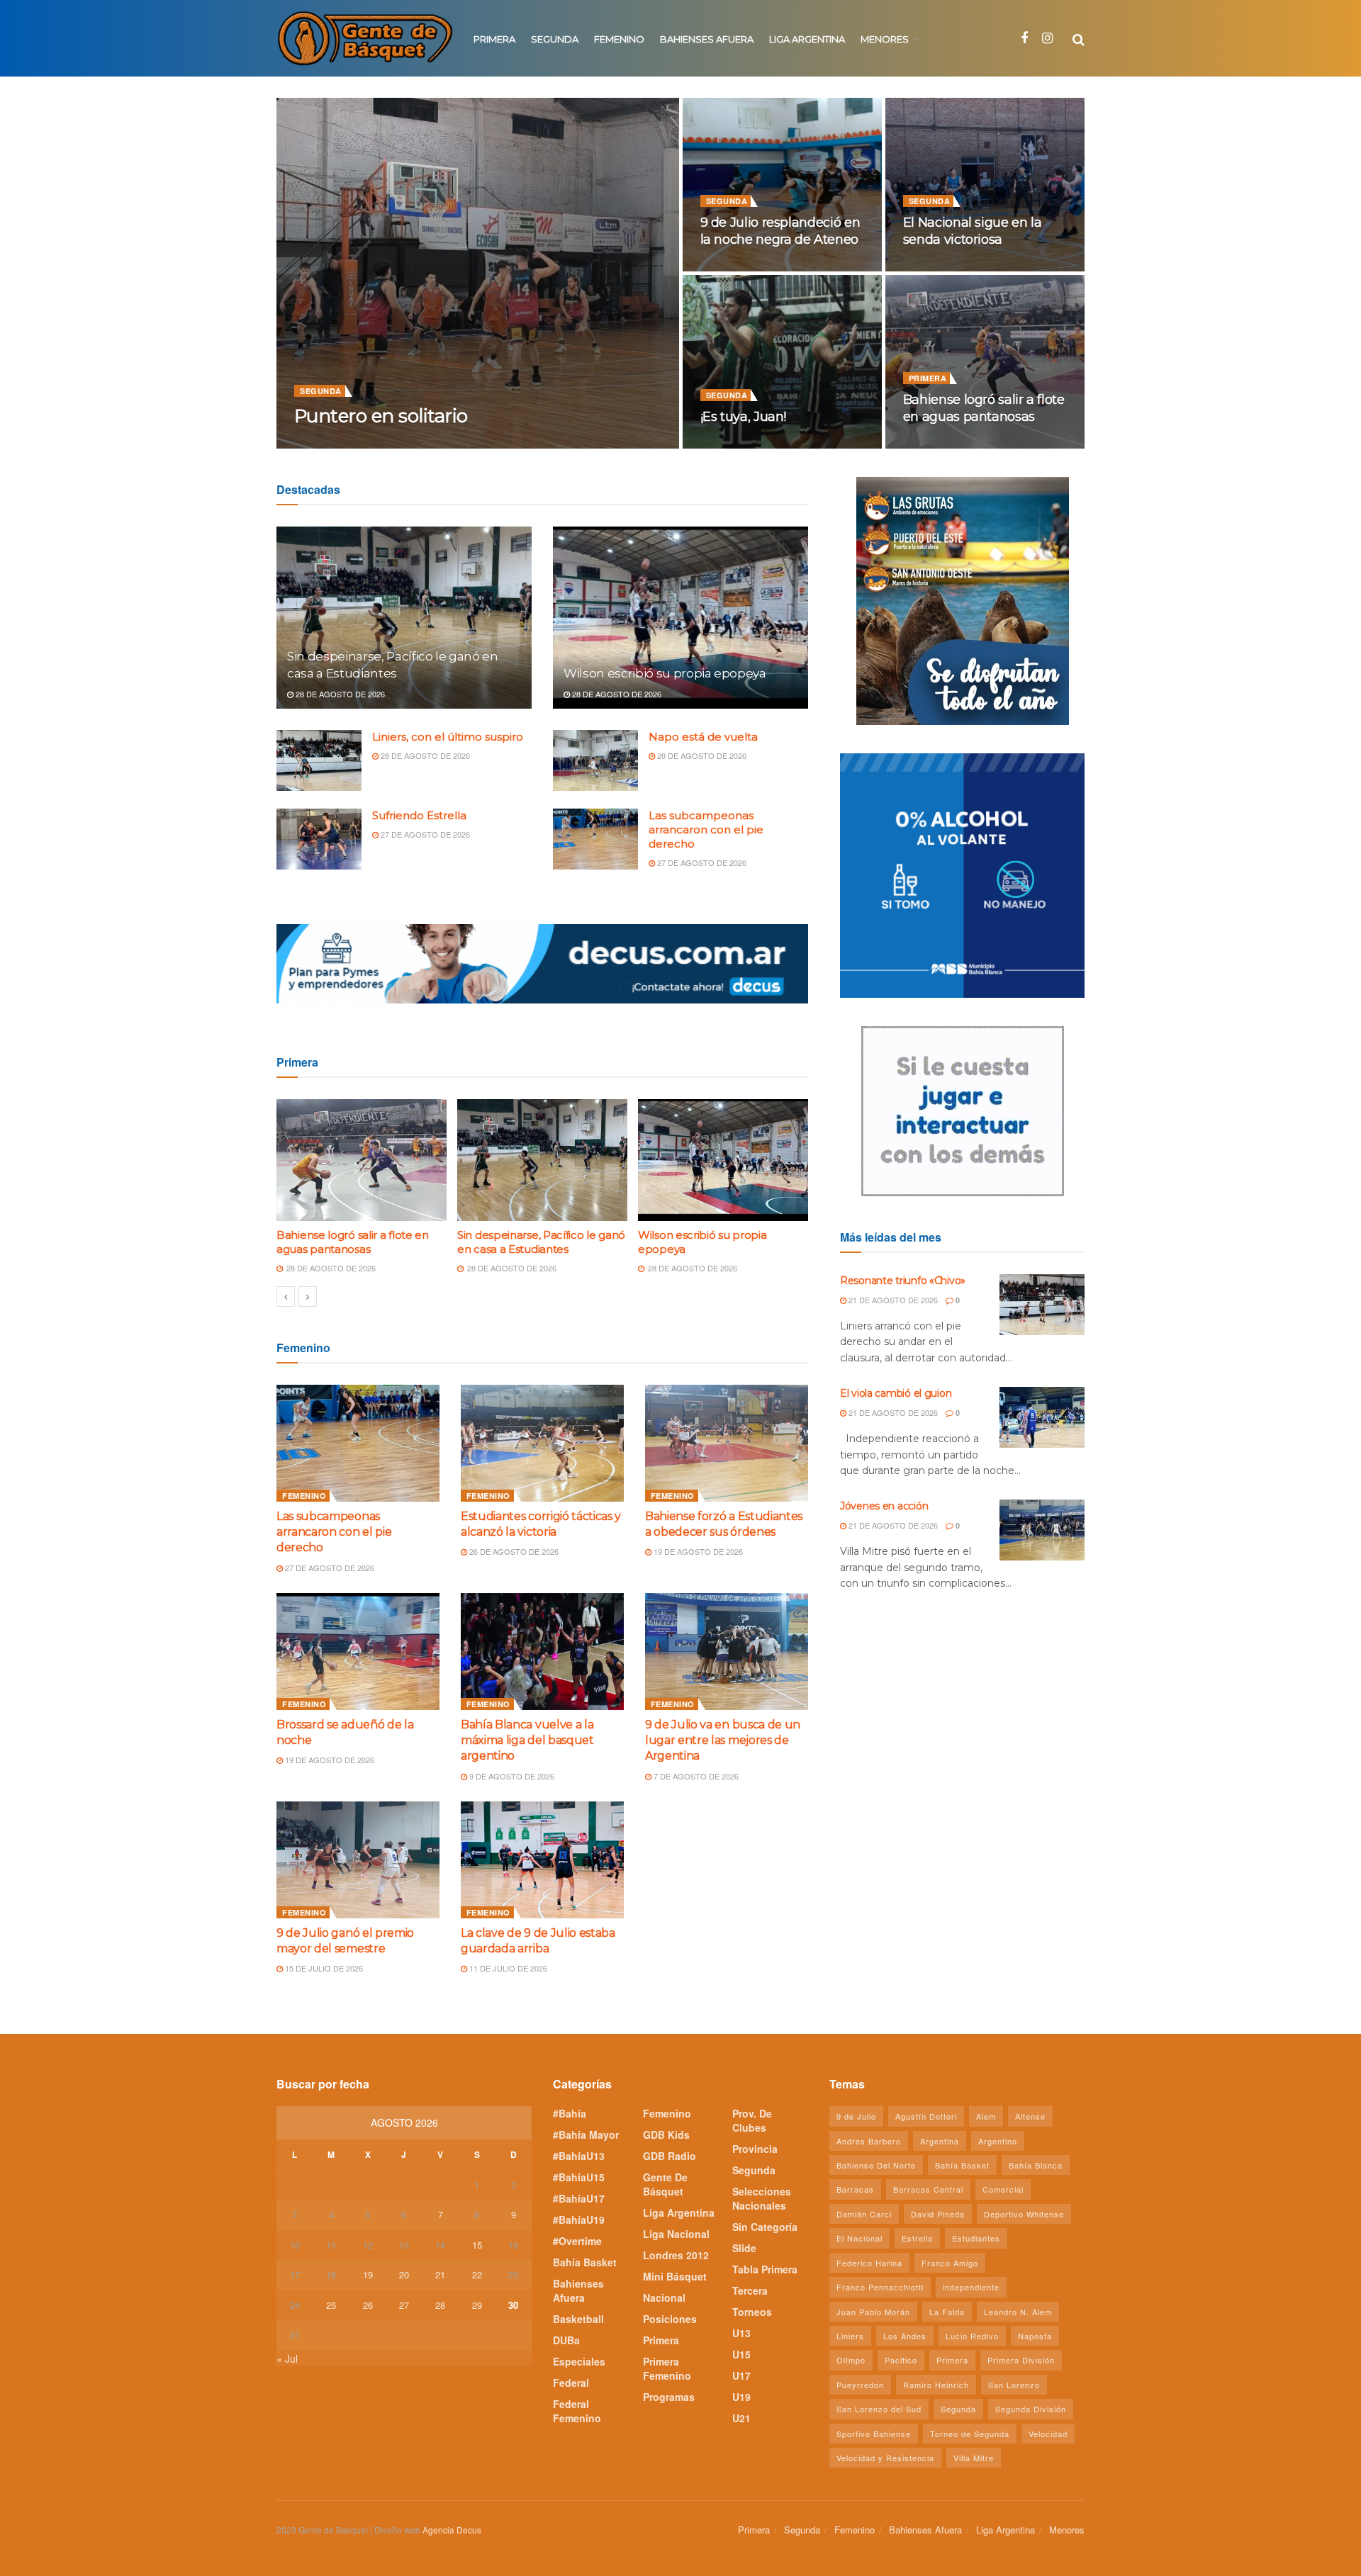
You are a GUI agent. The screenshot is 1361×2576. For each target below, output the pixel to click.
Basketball (578, 2319)
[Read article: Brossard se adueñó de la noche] (358, 1651)
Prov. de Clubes (752, 2120)
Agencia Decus (452, 2530)
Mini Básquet (675, 2276)
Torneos (752, 2312)
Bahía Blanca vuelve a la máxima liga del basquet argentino (527, 1740)
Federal (571, 2383)
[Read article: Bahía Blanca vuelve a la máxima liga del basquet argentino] (542, 1651)
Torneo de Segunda (970, 2434)
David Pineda (938, 2214)
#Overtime (577, 2241)
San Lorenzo (1014, 2385)
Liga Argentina (807, 39)
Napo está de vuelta (703, 737)
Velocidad (1048, 2434)
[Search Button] (1079, 38)
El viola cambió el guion (896, 1393)
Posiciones (670, 2319)
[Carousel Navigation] (542, 1297)
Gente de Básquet (665, 2184)
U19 (741, 2397)
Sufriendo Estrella (419, 815)
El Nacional (859, 2238)
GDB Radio (670, 2156)
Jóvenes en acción (884, 1506)
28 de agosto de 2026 (955, 444)
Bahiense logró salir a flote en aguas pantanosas (353, 1242)
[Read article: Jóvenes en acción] (1042, 1530)
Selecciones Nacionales (762, 2198)
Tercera (750, 2290)
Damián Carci (864, 2214)
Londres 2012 (676, 2255)
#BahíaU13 (579, 2156)
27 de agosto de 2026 (424, 834)
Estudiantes (976, 2238)
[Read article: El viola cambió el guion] (1042, 1417)
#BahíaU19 (579, 2220)
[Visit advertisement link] (542, 964)
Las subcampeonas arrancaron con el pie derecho (706, 829)
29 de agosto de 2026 (453, 444)
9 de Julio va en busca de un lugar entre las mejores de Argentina (723, 1740)
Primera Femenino (667, 2368)
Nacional (664, 2297)
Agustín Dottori (926, 2116)
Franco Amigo (950, 2263)
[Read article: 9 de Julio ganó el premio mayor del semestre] (358, 1860)
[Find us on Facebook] (1024, 38)
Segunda (555, 39)
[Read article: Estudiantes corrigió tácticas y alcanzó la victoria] (542, 1443)
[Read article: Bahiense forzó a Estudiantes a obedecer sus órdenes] (727, 1443)
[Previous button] (286, 1297)
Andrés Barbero (869, 2141)
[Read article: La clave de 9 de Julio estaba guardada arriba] (542, 1860)
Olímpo (851, 2360)
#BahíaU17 (579, 2198)
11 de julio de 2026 (507, 1968)
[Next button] (308, 1297)
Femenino (619, 39)
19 (368, 2274)
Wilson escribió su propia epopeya (665, 673)
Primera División (1021, 2360)
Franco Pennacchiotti (880, 2287)
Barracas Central (928, 2189)
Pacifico (901, 2360)
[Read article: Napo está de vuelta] (595, 760)
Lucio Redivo (972, 2336)
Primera (494, 39)
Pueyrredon (860, 2385)
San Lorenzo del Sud (879, 2409)
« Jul (287, 2358)
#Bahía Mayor (586, 2135)
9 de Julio (856, 2116)
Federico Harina (869, 2263)
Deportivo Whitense (1024, 2214)
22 (477, 2274)
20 (404, 2274)
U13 (741, 2333)
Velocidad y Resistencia (885, 2458)
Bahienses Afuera (707, 39)
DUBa (566, 2340)
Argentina (940, 2141)
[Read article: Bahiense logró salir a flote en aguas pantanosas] (362, 1160)
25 (331, 2305)
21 (440, 2274)
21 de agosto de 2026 (892, 1300)
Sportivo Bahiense (874, 2434)
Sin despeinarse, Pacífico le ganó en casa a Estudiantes (541, 1242)
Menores (885, 39)
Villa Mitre (974, 2458)
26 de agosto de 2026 (513, 1551)
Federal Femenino (577, 2411)
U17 (741, 2375)
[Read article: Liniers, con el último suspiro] (319, 760)
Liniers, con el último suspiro (448, 737)
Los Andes (905, 2336)
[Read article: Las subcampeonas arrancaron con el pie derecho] (595, 839)
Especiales (579, 2361)
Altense (1030, 2116)
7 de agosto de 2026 (695, 1776)
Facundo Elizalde (353, 444)
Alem (986, 2116)
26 (368, 2305)
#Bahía (570, 2113)
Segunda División (1031, 2409)
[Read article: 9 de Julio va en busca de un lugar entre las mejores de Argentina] (727, 1651)
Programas (669, 2397)
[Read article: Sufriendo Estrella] (319, 839)
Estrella (917, 2238)
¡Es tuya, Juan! (744, 417)
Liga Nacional (676, 2234)
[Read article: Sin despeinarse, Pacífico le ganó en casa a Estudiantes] (404, 618)
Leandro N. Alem (1018, 2312)
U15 (741, 2354)
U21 (741, 2418)
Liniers (850, 2336)
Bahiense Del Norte (876, 2165)
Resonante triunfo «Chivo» (903, 1281)
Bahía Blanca (1036, 2165)
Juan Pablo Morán (873, 2312)
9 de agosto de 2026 (511, 1776)
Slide (744, 2248)
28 (440, 2305)
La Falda (947, 2312)
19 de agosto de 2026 (697, 1551)
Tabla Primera (765, 2269)
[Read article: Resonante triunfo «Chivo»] (1042, 1305)
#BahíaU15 (579, 2177)
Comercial (1003, 2189)
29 (477, 2305)
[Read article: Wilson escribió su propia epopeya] (680, 618)
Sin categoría (765, 2227)
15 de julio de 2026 (323, 1968)
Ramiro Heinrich (936, 2385)
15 (477, 2245)
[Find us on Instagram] (1047, 38)
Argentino (998, 2141)
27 (404, 2305)
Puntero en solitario (381, 416)
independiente (971, 2287)
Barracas (855, 2189)
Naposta (1035, 2336)
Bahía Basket (585, 2262)
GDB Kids (666, 2135)
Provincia (755, 2149)
